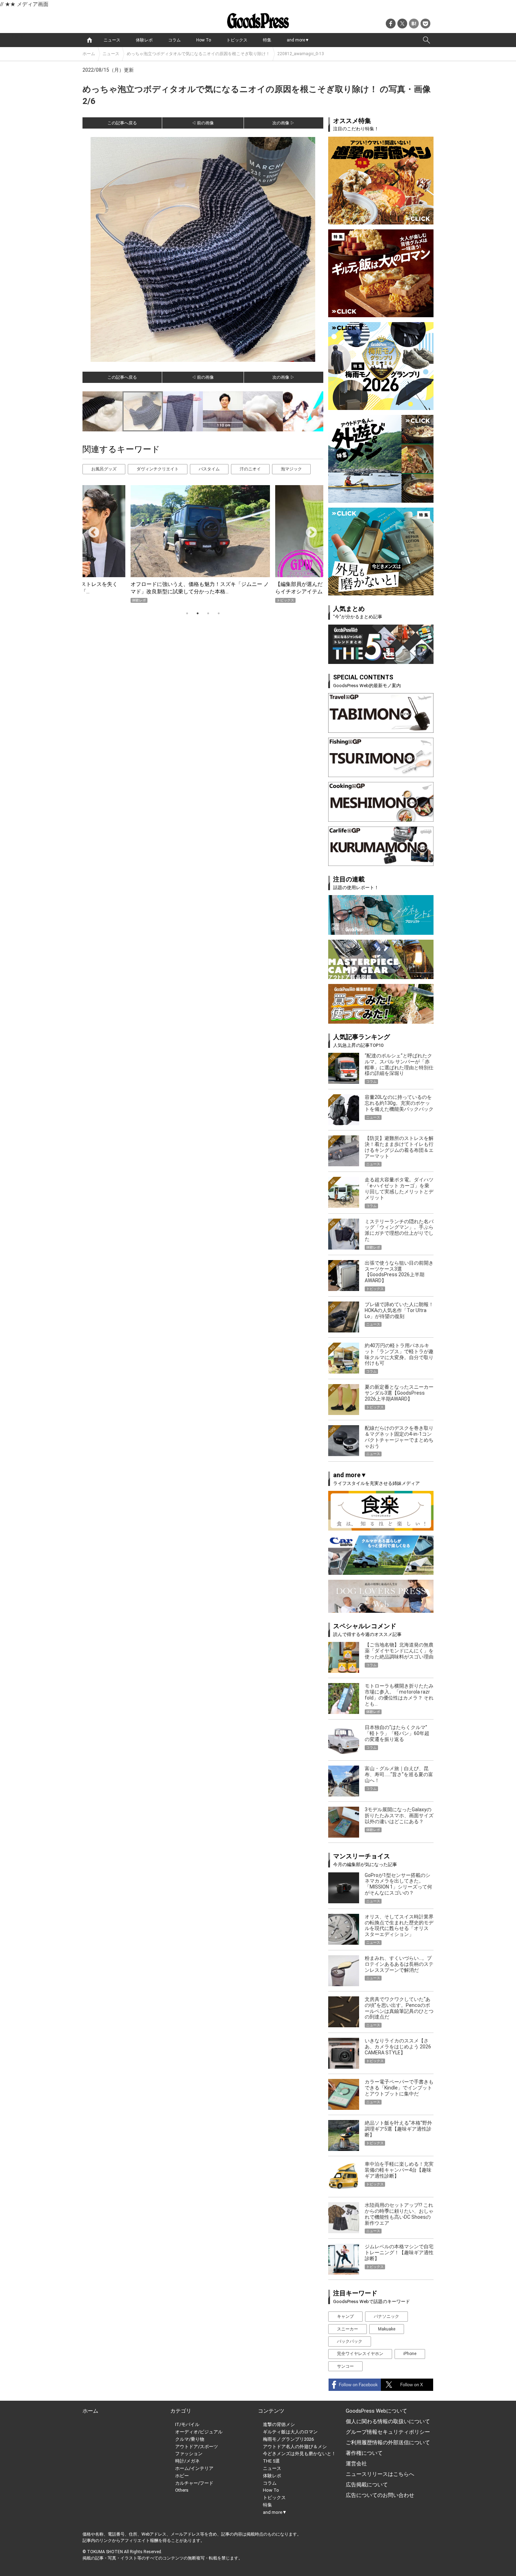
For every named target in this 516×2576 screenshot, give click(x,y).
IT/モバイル (187, 2424)
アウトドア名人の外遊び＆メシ (295, 2447)
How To (204, 40)
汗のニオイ (250, 469)
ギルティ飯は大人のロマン (290, 2432)
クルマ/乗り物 (190, 2439)
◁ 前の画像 (203, 123)
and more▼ (298, 40)
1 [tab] (187, 613)
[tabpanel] (203, 544)
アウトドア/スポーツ (197, 2447)
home (90, 40)
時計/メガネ (187, 2461)
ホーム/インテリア (194, 2468)
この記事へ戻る (122, 123)
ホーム (89, 54)
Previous (91, 530)
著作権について (364, 2453)
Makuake (387, 2329)
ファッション (189, 2454)
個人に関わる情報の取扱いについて (388, 2421)
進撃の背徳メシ (279, 2424)
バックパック (350, 2341)
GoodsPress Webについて (376, 2411)
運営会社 (356, 2464)
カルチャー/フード (194, 2483)
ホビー (182, 2476)
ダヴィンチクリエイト (158, 469)
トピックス (237, 40)
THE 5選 (271, 2461)
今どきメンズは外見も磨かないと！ (299, 2454)
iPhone (410, 2354)
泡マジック (291, 469)
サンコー (345, 2366)
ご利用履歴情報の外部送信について (388, 2443)
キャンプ (345, 2316)
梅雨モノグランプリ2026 (288, 2439)
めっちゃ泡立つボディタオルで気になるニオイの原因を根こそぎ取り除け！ (198, 54)
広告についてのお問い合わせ (380, 2495)
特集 (267, 40)
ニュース (112, 40)
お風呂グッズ (104, 469)
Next (309, 530)
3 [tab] (208, 613)
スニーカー (348, 2329)
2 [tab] (198, 613)
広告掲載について (367, 2485)
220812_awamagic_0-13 (301, 54)
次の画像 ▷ (283, 123)
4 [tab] (219, 613)
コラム (174, 40)
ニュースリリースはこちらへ (380, 2474)
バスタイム (209, 469)
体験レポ (144, 40)
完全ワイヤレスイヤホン (360, 2354)
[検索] (426, 40)
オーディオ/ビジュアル (199, 2432)
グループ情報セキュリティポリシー (388, 2432)
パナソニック (386, 2316)
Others (182, 2490)
